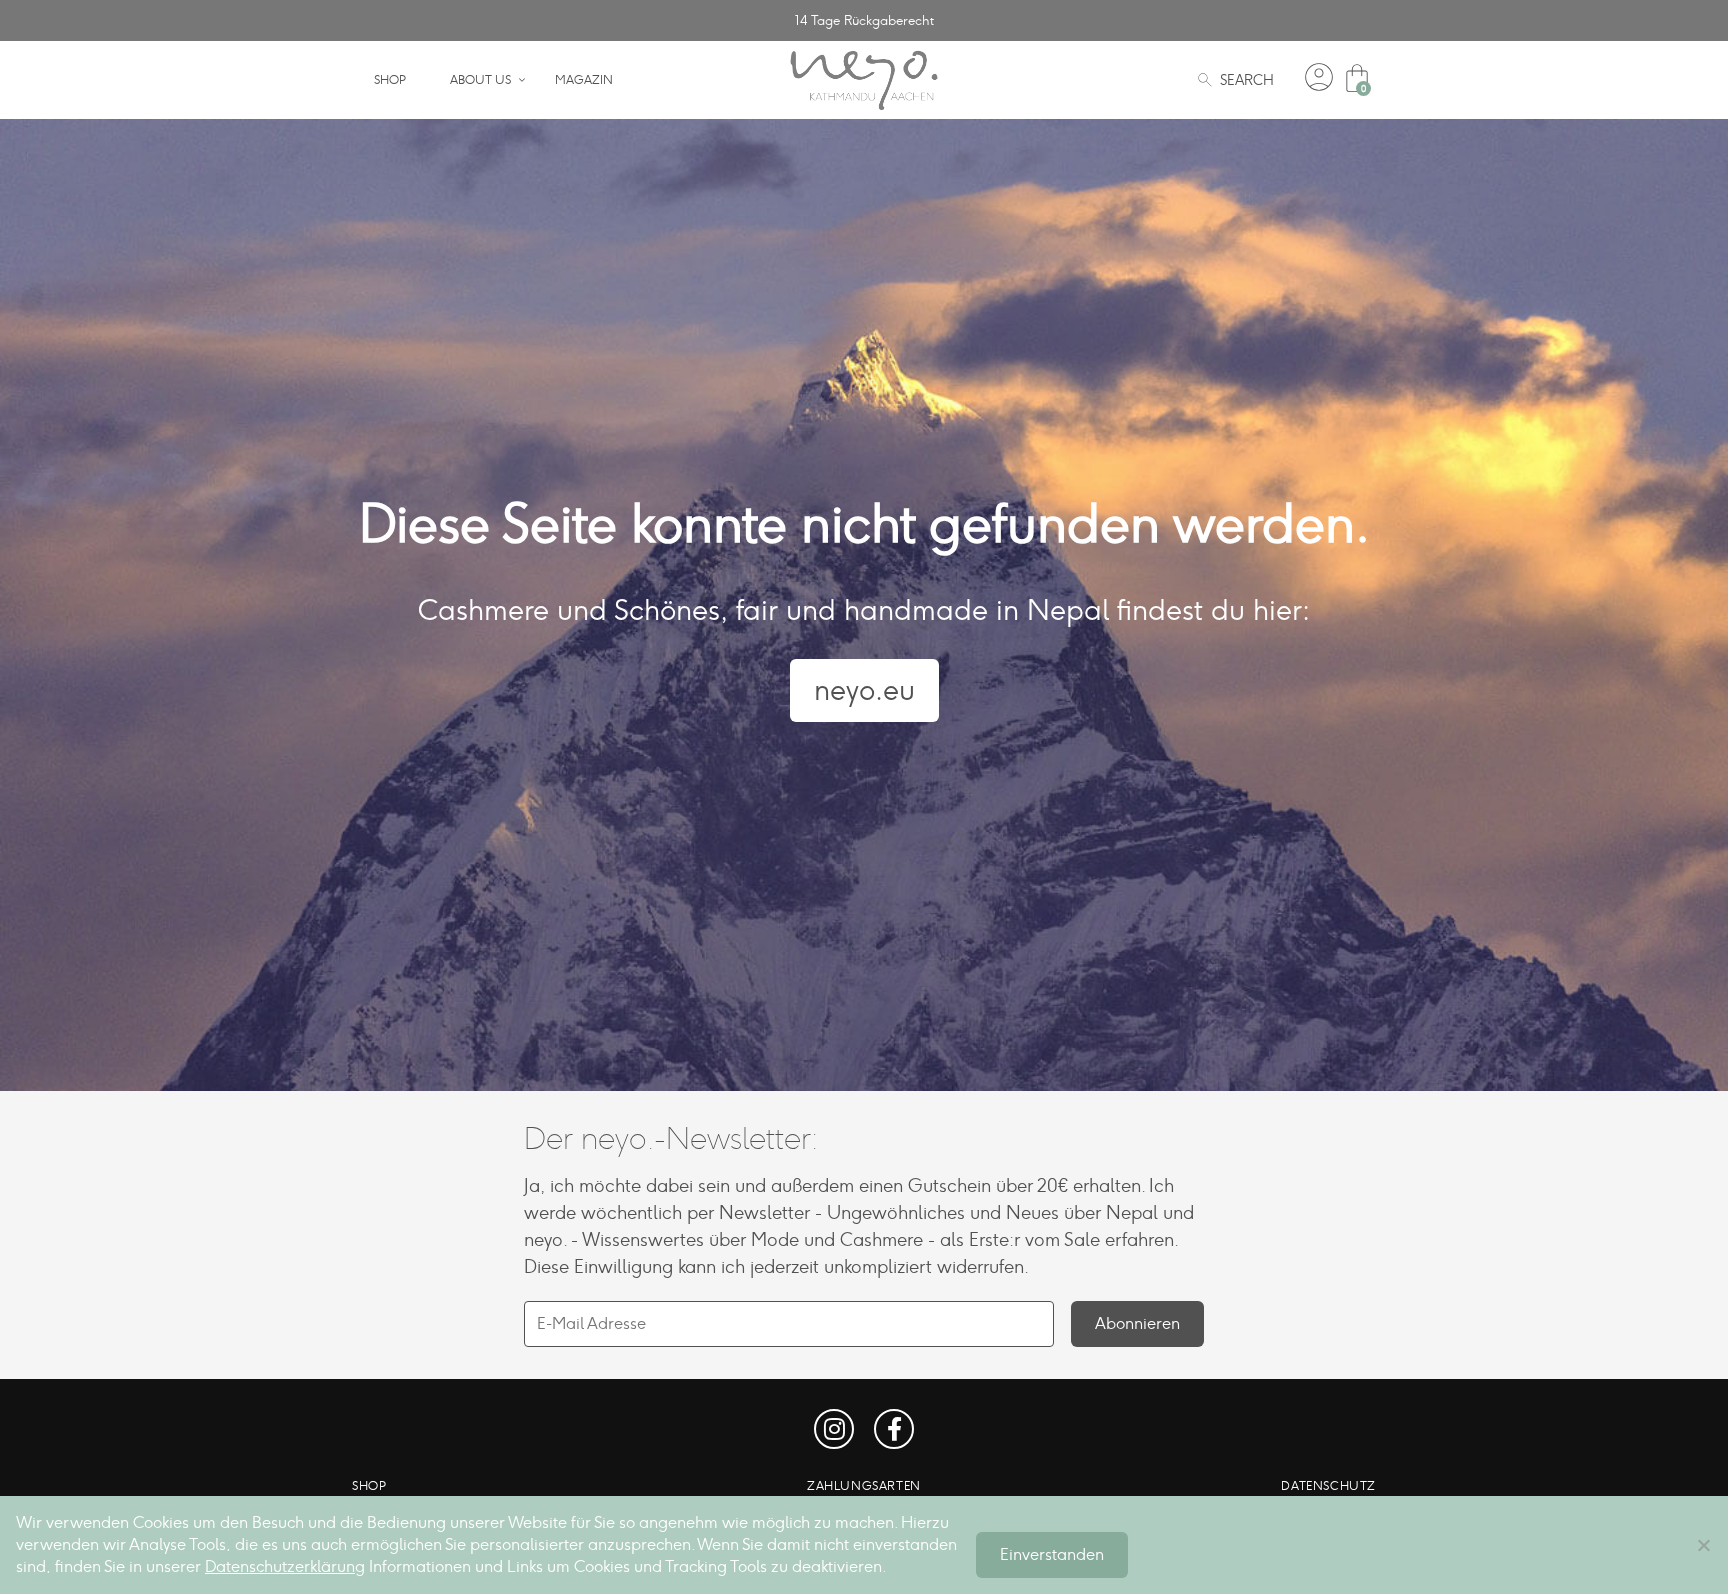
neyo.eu (864, 690)
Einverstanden (1052, 1554)
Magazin (584, 80)
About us (480, 80)
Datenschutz (1328, 1486)
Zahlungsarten (864, 1486)
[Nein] (1703, 1545)
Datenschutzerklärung (285, 1566)
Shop (390, 80)
